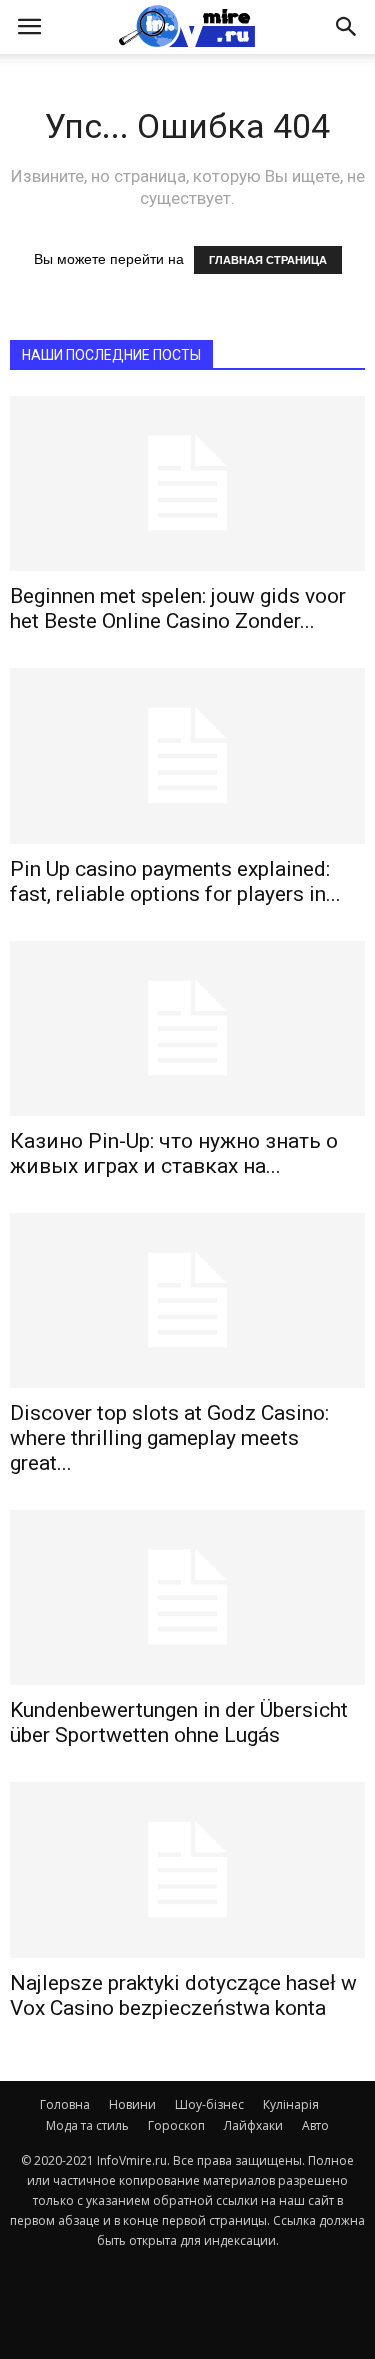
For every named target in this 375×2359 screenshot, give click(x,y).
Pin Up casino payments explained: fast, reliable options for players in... (175, 881)
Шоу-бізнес (209, 2104)
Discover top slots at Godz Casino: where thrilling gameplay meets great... (169, 1438)
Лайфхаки (253, 2125)
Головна (65, 2104)
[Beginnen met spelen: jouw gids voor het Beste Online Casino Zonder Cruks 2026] (187, 483)
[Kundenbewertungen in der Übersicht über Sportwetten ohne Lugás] (187, 1597)
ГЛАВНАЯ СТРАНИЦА (268, 260)
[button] (347, 27)
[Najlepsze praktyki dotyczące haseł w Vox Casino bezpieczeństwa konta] (187, 1869)
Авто (315, 2125)
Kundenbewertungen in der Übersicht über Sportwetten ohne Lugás (179, 1722)
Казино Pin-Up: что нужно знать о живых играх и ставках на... (174, 1153)
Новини (132, 2104)
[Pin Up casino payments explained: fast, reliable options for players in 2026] (187, 755)
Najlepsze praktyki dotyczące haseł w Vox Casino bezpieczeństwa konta (183, 1995)
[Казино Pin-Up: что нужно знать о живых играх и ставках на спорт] (187, 1028)
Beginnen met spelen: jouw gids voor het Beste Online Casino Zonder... (178, 608)
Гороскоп (176, 2125)
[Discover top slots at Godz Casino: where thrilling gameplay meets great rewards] (187, 1300)
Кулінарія (291, 2104)
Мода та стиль (87, 2125)
